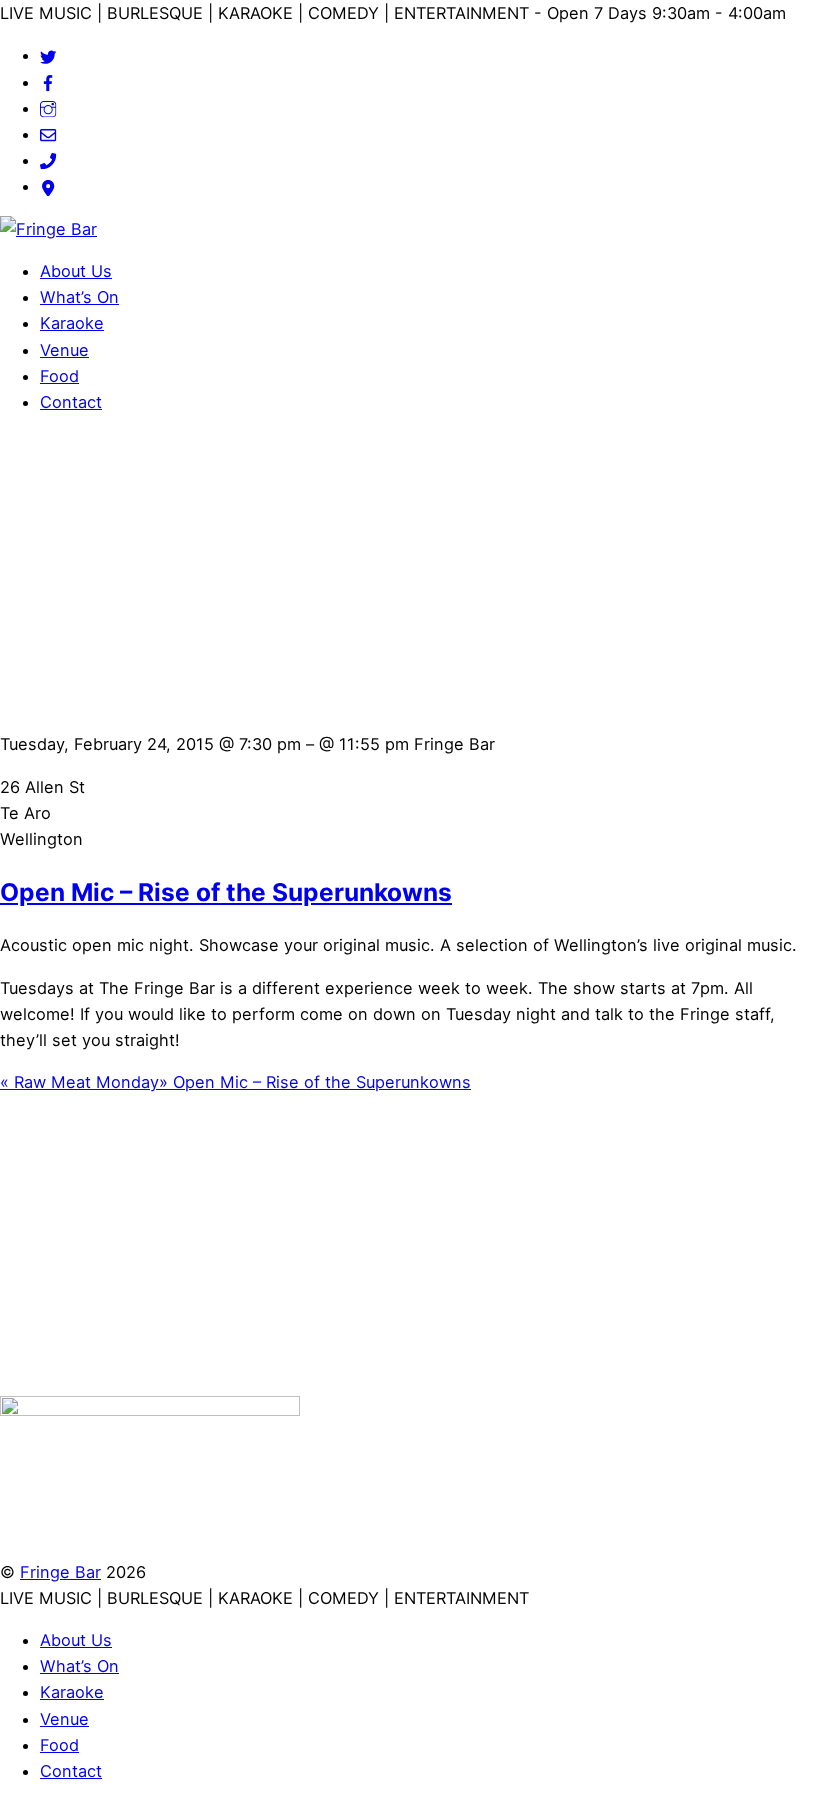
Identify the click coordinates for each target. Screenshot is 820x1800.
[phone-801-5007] (48, 160)
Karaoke (72, 323)
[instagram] (48, 108)
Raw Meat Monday (79, 1082)
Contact (71, 402)
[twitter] (48, 55)
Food (59, 376)
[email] (48, 134)
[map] (48, 186)
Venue (64, 350)
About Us (76, 271)
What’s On (79, 297)
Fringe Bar (60, 1572)
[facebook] (48, 82)
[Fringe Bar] (48, 229)
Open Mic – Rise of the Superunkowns (226, 892)
